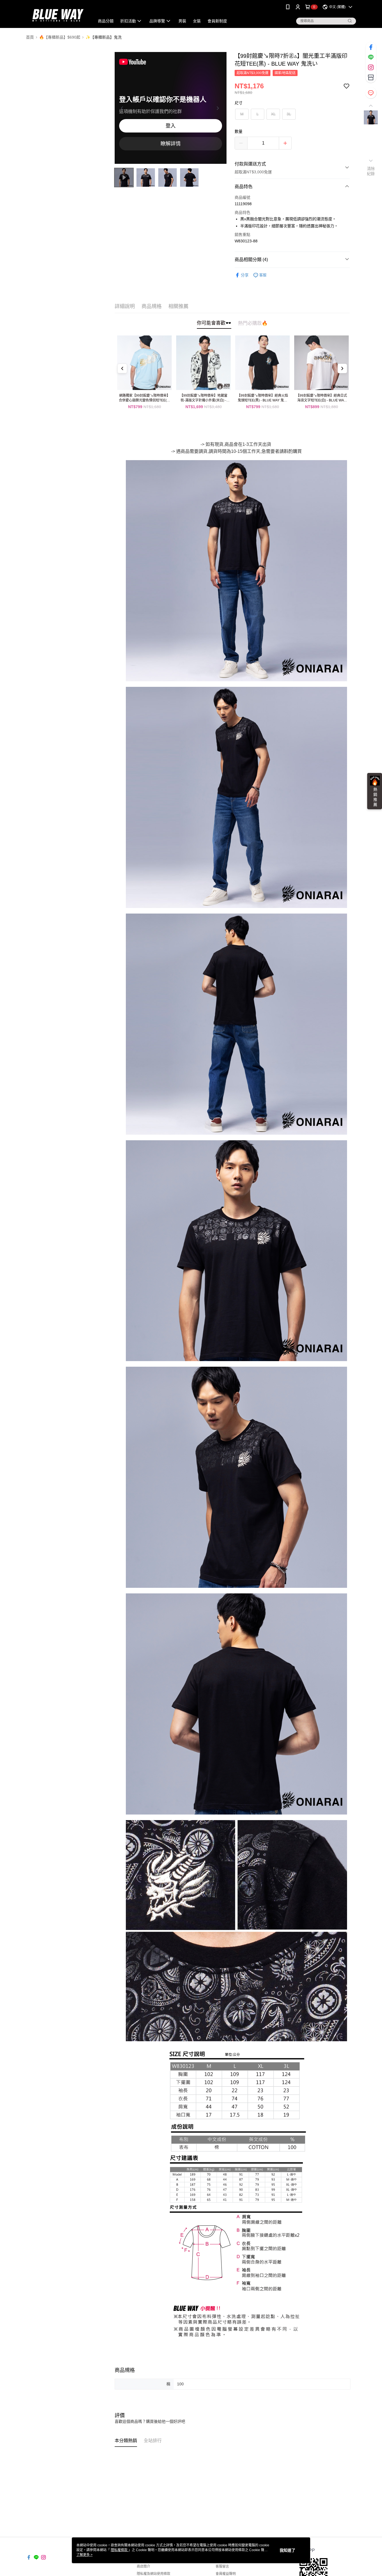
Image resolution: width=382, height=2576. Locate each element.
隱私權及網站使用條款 (154, 2574)
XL (273, 114)
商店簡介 (143, 2566)
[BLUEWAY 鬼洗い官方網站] (57, 15)
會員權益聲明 (226, 2574)
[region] (171, 108)
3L (289, 114)
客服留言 (222, 2566)
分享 (245, 275)
